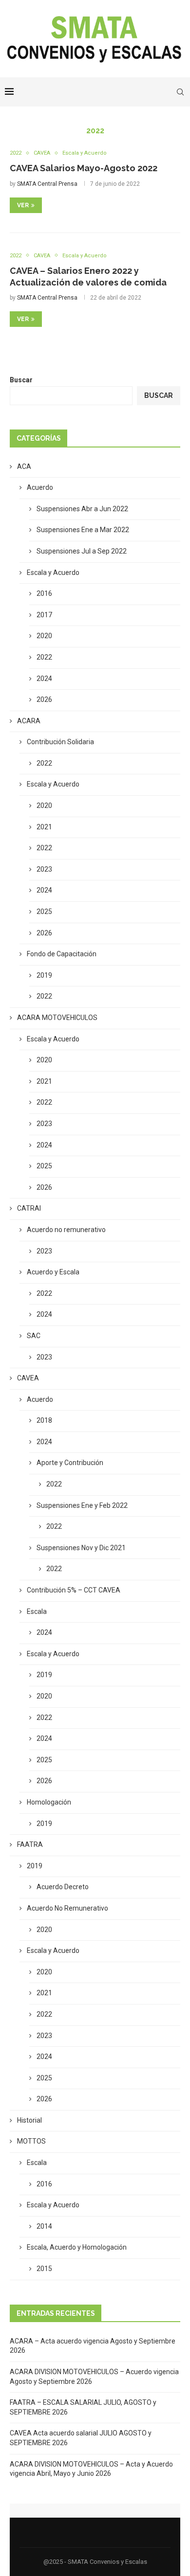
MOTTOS (31, 2141)
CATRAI (29, 1208)
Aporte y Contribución (70, 1463)
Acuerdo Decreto (63, 1887)
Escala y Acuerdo (53, 572)
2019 (44, 975)
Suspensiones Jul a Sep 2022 (82, 551)
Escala (37, 1611)
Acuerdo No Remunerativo (67, 1908)
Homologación (49, 1802)
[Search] (180, 92)
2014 (44, 2226)
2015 (44, 2269)
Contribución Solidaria (60, 742)
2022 (44, 657)
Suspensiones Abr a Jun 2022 (82, 509)
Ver (23, 205)
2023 (44, 869)
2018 (44, 1420)
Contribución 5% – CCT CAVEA (74, 1590)
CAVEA (28, 1378)
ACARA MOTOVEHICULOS (57, 1018)
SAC (34, 1336)
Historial (29, 2120)
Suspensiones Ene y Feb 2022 (82, 1505)
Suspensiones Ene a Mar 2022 (83, 530)
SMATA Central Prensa (47, 184)
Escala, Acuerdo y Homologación (77, 2247)
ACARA (29, 721)
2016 (44, 593)
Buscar (21, 380)
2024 (44, 679)
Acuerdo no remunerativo (66, 1230)
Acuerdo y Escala (53, 1272)
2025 (44, 912)
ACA (24, 466)
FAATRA (30, 1844)
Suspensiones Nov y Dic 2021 (81, 1548)
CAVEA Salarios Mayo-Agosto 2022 (84, 168)
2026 (44, 699)
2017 (44, 615)
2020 (44, 636)
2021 (44, 827)
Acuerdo (40, 487)
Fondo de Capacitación (62, 954)
